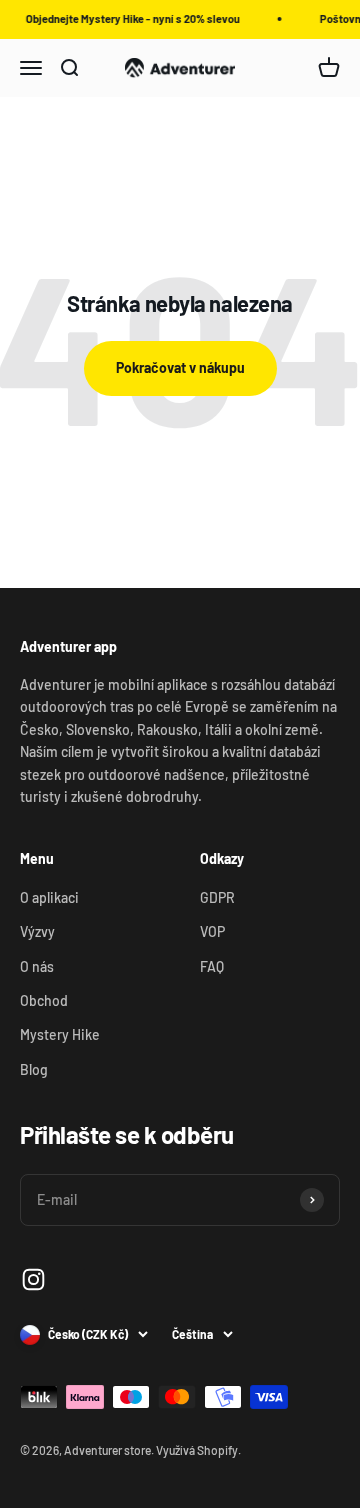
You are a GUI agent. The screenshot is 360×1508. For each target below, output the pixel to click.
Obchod (44, 1000)
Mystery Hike (60, 1034)
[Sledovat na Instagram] (33, 1279)
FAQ (212, 966)
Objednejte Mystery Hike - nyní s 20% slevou (131, 18)
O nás (37, 966)
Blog (34, 1069)
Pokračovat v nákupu (180, 367)
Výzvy (37, 931)
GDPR (217, 897)
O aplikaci (49, 897)
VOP (212, 931)
